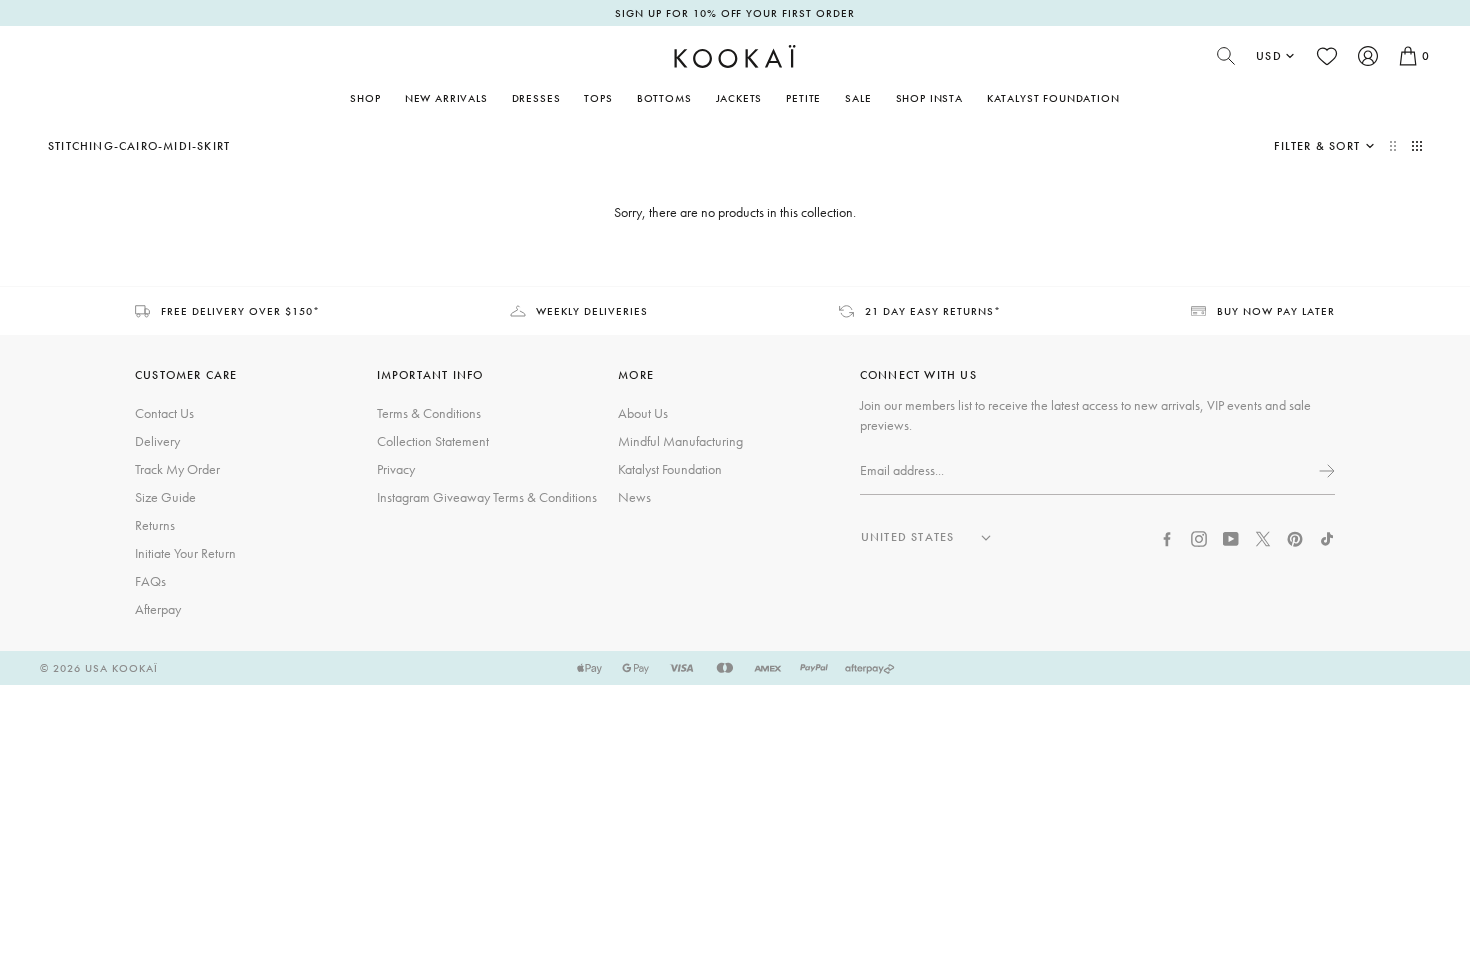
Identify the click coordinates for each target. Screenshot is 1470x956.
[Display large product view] (1395, 146)
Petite (803, 98)
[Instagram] (1199, 537)
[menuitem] (446, 98)
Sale (858, 98)
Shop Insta (929, 98)
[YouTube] (1231, 537)
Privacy (396, 469)
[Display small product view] (1417, 146)
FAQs (150, 581)
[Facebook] (1167, 537)
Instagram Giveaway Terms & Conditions (487, 497)
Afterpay (158, 609)
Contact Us (164, 413)
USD (1269, 56)
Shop (365, 98)
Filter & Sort (1317, 146)
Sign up (1325, 471)
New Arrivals (446, 98)
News (634, 497)
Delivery (157, 441)
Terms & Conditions (429, 413)
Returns (155, 525)
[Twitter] (1263, 537)
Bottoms (664, 98)
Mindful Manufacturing (680, 441)
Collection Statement (433, 441)
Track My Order (177, 469)
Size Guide (165, 497)
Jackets (739, 98)
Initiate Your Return (185, 553)
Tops (598, 98)
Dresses (536, 98)
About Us (643, 413)
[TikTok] (1327, 537)
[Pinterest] (1295, 537)
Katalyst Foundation (1053, 98)
